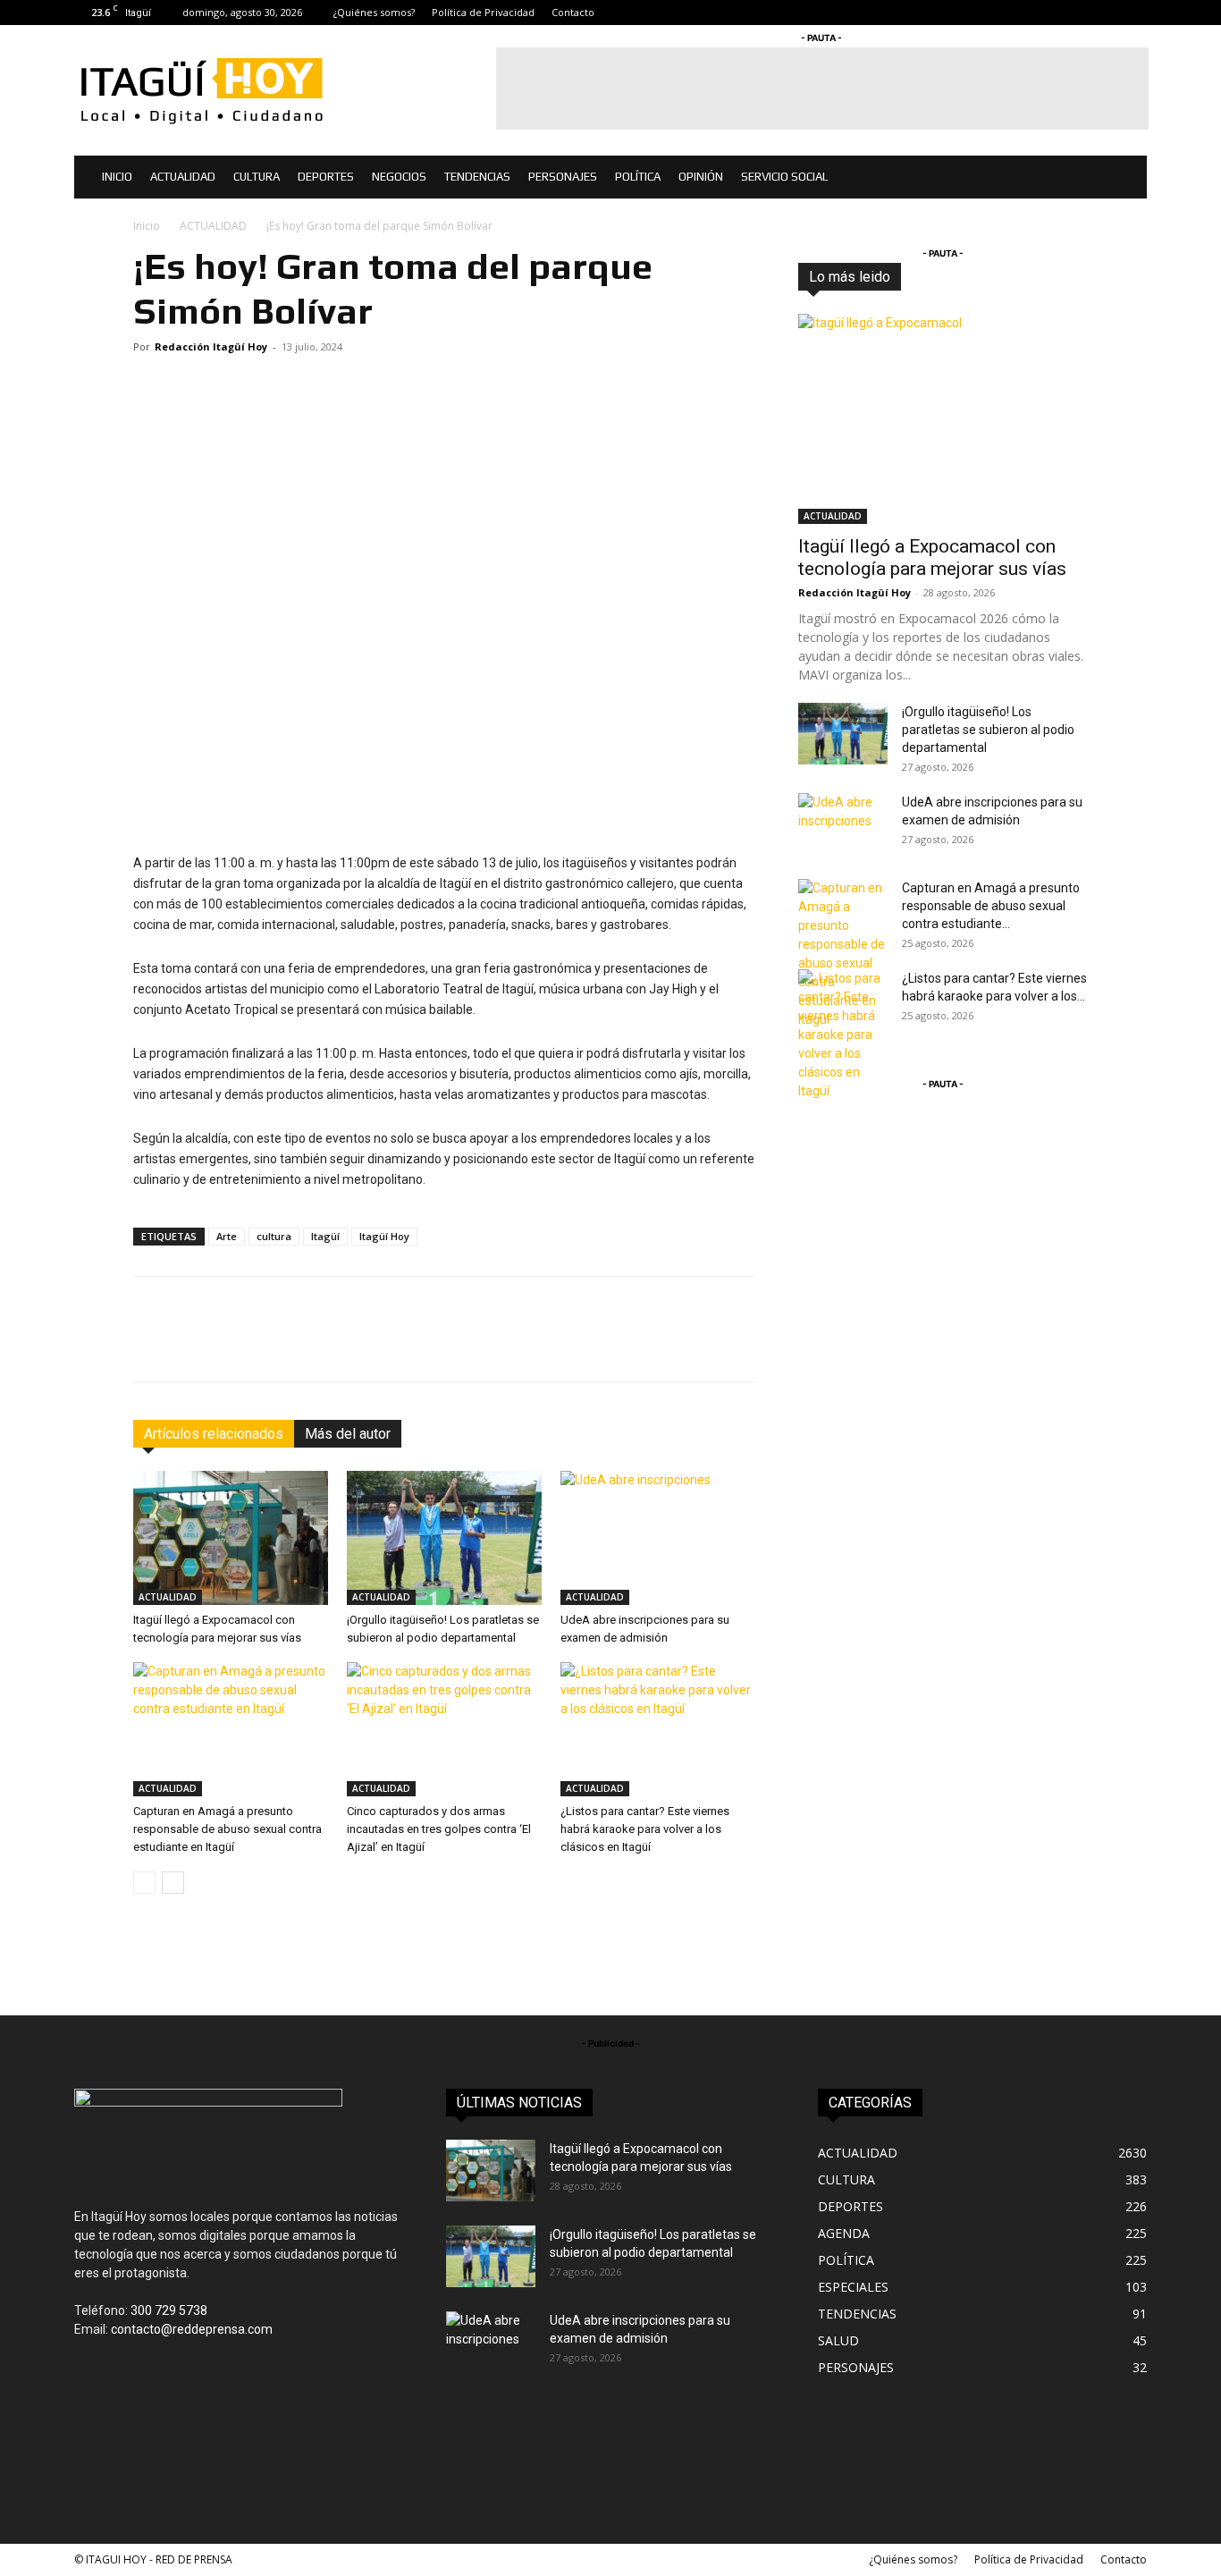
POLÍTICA (638, 177)
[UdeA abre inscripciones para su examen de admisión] (658, 1538)
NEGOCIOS (399, 177)
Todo (893, 277)
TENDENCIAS (477, 177)
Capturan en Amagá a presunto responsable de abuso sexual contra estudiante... (991, 906)
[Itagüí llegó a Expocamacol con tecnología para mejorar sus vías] (231, 1538)
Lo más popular (1047, 277)
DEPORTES (326, 177)
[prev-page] (144, 1883)
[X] (1104, 13)
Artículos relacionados (214, 1434)
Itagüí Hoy (384, 1236)
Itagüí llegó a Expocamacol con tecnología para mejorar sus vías (932, 557)
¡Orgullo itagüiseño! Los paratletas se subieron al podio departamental (988, 730)
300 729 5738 (169, 2310)
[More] (710, 1345)
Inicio (147, 226)
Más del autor (348, 1434)
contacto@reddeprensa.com (192, 2329)
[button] (1125, 178)
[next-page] (173, 1883)
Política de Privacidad (483, 12)
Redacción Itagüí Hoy (211, 346)
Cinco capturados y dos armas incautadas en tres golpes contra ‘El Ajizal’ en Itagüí (439, 1829)
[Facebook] (1045, 13)
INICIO (117, 177)
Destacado (956, 277)
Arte (227, 1236)
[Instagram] (1074, 13)
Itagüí (325, 1236)
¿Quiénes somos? (374, 12)
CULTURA (257, 177)
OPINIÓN (701, 177)
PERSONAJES (563, 177)
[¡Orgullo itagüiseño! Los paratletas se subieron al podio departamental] (444, 1538)
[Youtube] (1133, 13)
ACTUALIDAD (183, 177)
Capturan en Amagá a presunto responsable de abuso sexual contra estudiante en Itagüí (227, 1829)
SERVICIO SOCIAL (784, 177)
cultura (274, 1236)
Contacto (573, 12)
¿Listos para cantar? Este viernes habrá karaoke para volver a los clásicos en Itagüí (645, 1829)
